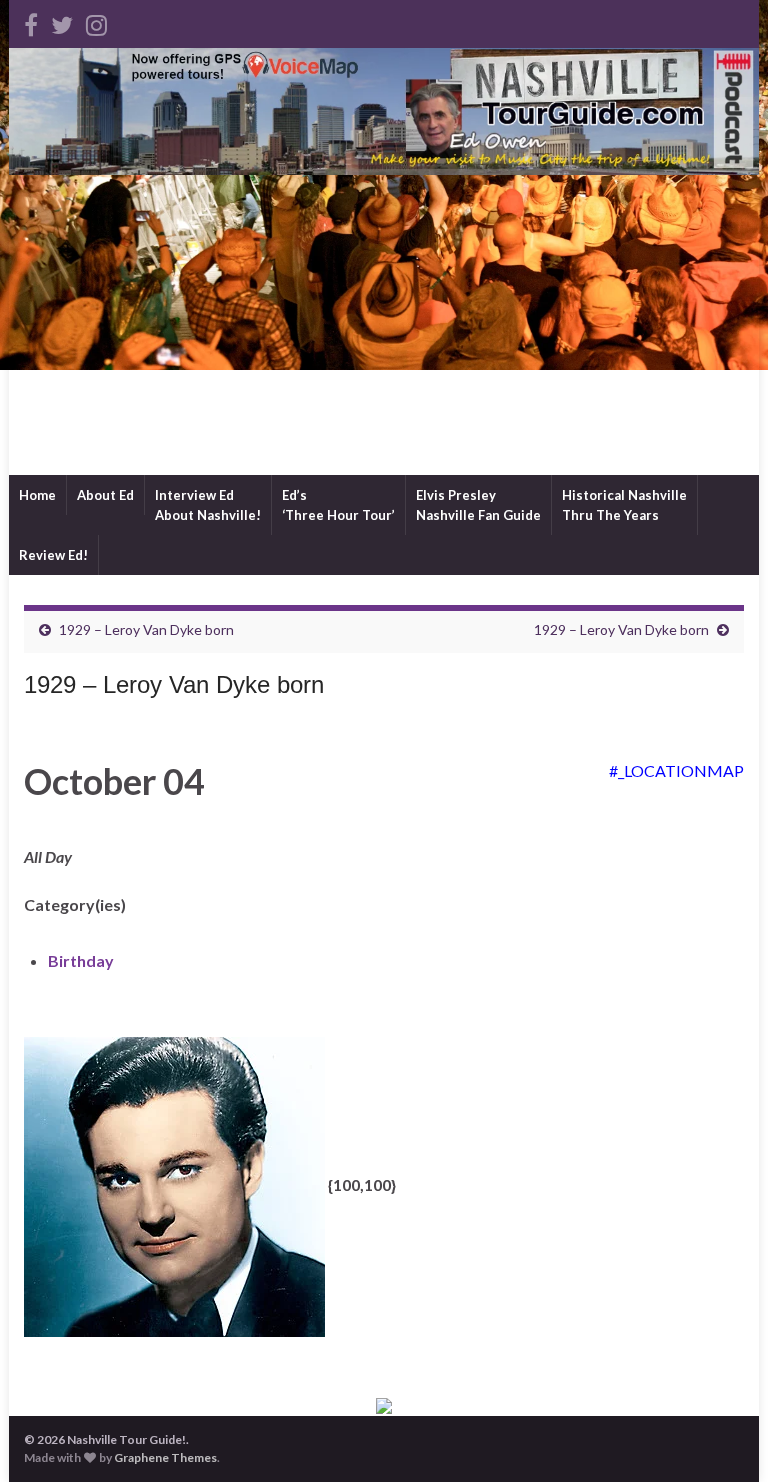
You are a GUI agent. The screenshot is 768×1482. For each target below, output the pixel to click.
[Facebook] (31, 21)
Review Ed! (53, 555)
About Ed (105, 495)
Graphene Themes (165, 1457)
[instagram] (96, 21)
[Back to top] (723, 1437)
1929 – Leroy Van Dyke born (146, 629)
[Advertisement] (384, 325)
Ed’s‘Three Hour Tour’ (338, 505)
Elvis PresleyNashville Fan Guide (478, 505)
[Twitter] (62, 21)
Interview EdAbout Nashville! (208, 505)
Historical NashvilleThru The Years (624, 505)
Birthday (81, 960)
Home (37, 495)
